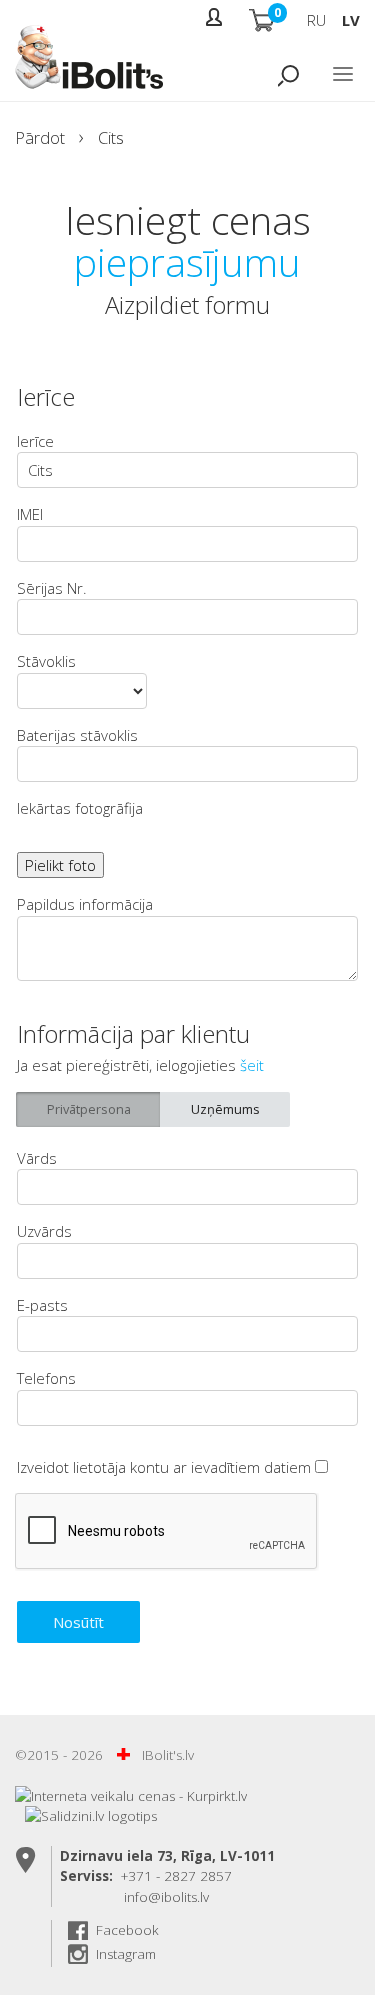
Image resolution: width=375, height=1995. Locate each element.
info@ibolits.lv (166, 1897)
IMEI (30, 514)
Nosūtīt (78, 1622)
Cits (111, 137)
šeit (252, 1065)
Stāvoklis (46, 661)
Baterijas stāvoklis (77, 735)
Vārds (37, 1158)
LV (351, 20)
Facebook (127, 1930)
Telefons (46, 1378)
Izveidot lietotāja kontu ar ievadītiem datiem (166, 1467)
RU (316, 20)
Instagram (126, 1954)
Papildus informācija (85, 904)
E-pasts (42, 1305)
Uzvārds (44, 1231)
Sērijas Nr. (52, 588)
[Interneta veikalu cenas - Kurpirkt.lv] (131, 1796)
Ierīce (35, 441)
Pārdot (40, 137)
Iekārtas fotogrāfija (80, 808)
